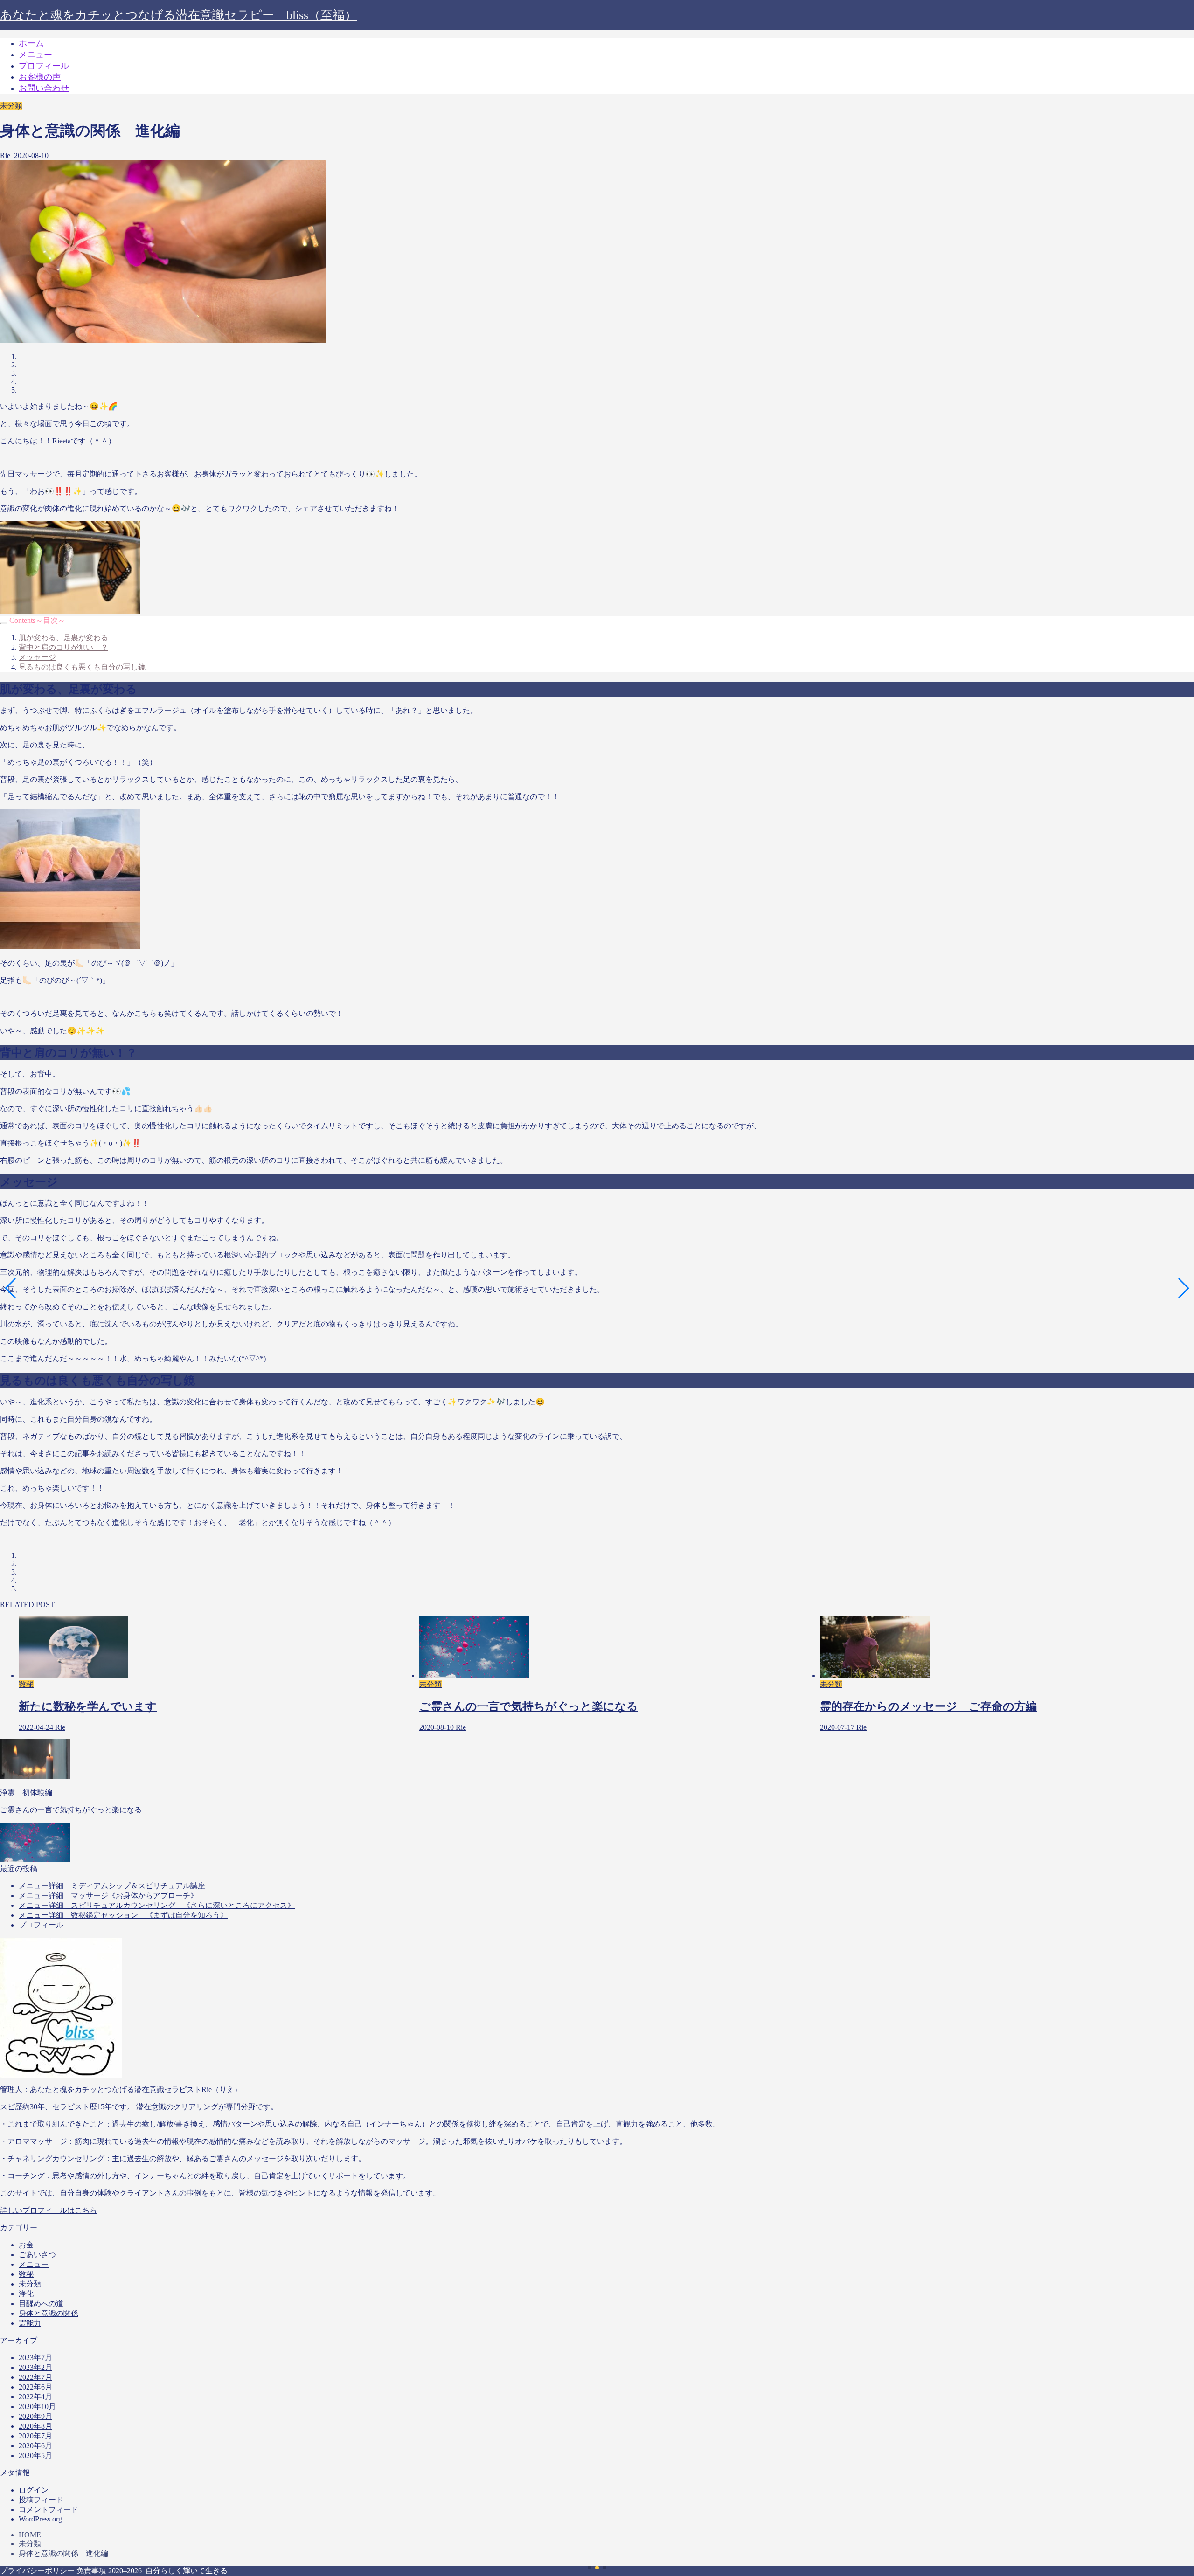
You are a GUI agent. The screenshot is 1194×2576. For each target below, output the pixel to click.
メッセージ (37, 657)
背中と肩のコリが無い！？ (63, 647)
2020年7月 (35, 2436)
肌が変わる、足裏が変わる (63, 638)
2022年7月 (35, 2377)
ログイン (34, 2490)
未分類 (11, 106)
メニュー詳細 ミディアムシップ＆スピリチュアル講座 (112, 1886)
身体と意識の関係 (49, 2313)
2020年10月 (37, 2407)
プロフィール (44, 66)
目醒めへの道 (41, 2303)
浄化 (26, 2294)
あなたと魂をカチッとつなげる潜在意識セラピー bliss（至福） (178, 15)
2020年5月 (35, 2455)
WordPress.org (40, 2519)
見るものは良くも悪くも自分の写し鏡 (82, 667)
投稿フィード (41, 2500)
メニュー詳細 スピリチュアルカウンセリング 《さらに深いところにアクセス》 (157, 1905)
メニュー (35, 55)
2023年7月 (35, 2358)
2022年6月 (35, 2387)
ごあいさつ (37, 2255)
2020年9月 (35, 2416)
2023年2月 (35, 2367)
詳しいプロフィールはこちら (49, 2210)
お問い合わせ (44, 88)
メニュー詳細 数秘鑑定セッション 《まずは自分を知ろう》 (123, 1915)
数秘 (26, 2274)
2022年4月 (35, 2397)
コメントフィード (49, 2510)
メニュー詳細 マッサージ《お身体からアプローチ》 (108, 1896)
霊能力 (30, 2323)
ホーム (31, 43)
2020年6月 (35, 2446)
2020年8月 (35, 2426)
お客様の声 (40, 77)
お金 (26, 2245)
